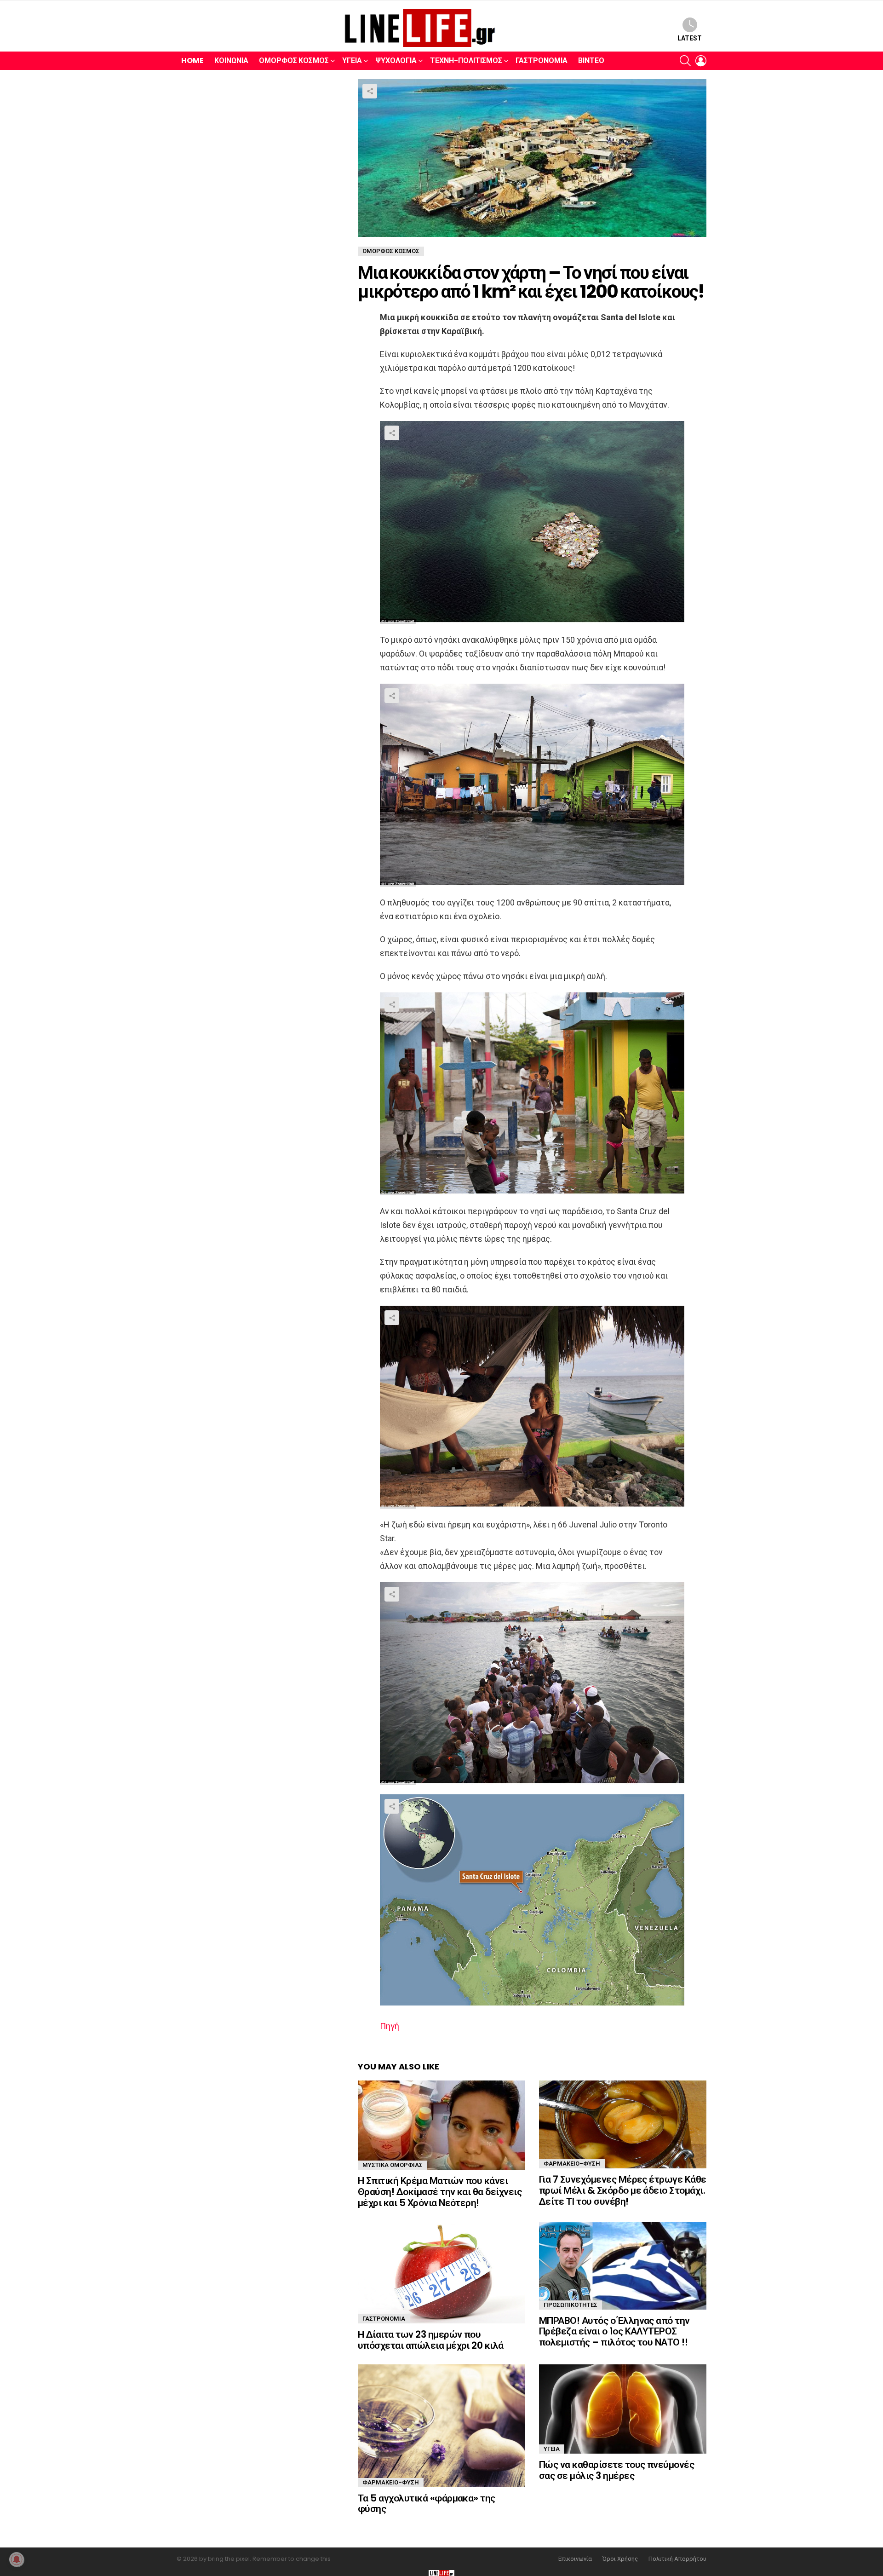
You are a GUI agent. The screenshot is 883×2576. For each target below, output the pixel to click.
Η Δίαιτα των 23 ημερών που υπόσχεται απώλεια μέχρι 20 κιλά (431, 2340)
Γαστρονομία (542, 61)
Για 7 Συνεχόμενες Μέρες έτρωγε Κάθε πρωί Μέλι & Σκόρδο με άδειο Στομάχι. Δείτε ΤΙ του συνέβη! (623, 2190)
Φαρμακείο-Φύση (572, 2164)
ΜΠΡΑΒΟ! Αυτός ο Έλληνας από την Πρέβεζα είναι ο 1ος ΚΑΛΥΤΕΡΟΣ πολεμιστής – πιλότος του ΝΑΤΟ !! (614, 2331)
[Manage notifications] (17, 2559)
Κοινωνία (231, 61)
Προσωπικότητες (571, 2305)
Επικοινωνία (575, 2559)
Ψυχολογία (396, 61)
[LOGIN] (701, 61)
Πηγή (390, 2026)
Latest (690, 38)
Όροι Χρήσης (620, 2559)
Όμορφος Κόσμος (294, 61)
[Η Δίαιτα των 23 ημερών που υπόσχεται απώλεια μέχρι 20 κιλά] (441, 2273)
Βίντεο (591, 61)
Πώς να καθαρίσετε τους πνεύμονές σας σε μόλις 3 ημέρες (616, 2470)
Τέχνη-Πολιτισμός (466, 61)
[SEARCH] (685, 61)
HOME (192, 61)
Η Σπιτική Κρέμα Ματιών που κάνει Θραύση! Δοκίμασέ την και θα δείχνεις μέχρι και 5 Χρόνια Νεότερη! (440, 2191)
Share (370, 91)
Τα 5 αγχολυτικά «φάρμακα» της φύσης (427, 2504)
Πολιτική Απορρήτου (677, 2559)
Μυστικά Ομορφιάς (393, 2165)
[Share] (532, 522)
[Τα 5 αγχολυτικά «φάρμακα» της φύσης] (441, 2426)
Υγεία (352, 61)
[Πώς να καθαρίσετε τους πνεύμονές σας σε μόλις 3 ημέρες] (623, 2409)
